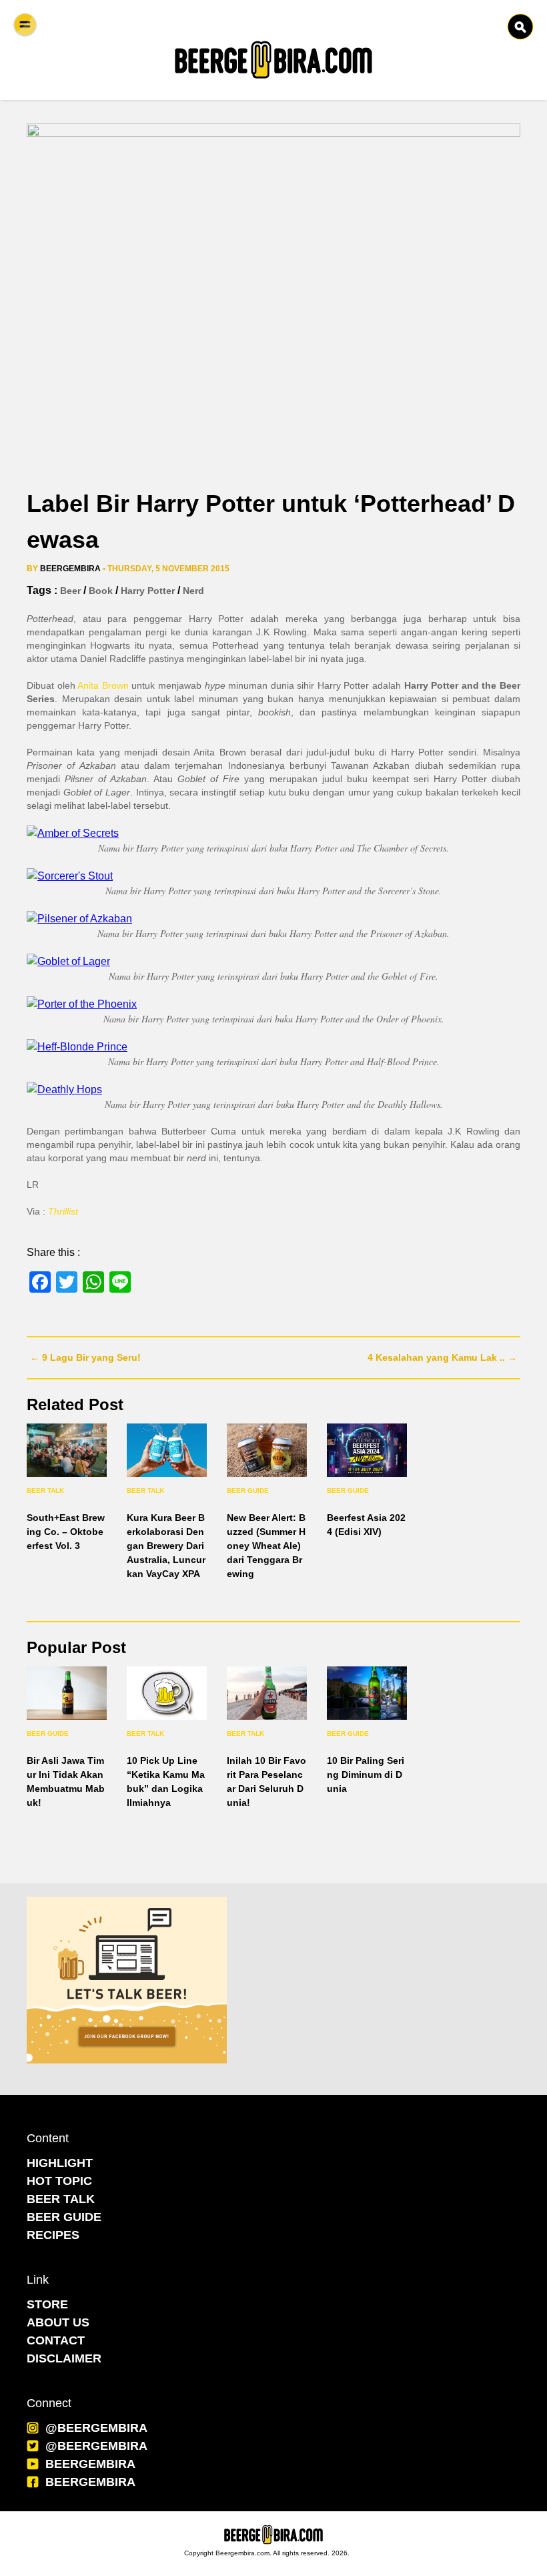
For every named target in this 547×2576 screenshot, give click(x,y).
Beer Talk (45, 1491)
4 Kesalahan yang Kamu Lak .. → (442, 1357)
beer (70, 591)
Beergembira (70, 569)
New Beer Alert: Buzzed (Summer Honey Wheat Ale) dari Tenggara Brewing (266, 1546)
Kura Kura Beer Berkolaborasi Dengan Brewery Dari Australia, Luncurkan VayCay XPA (166, 1546)
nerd (193, 591)
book (101, 591)
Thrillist (63, 1211)
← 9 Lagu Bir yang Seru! (85, 1357)
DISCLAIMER (64, 2358)
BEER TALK (61, 2199)
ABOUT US (58, 2322)
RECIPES (53, 2235)
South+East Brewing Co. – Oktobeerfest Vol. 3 (66, 1532)
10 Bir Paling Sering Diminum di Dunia (366, 1775)
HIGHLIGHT (60, 2163)
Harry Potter (148, 591)
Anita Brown (103, 685)
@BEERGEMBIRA (96, 2428)
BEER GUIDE (64, 2217)
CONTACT (56, 2340)
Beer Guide (248, 1491)
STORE (47, 2304)
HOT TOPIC (59, 2181)
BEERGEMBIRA (90, 2464)
